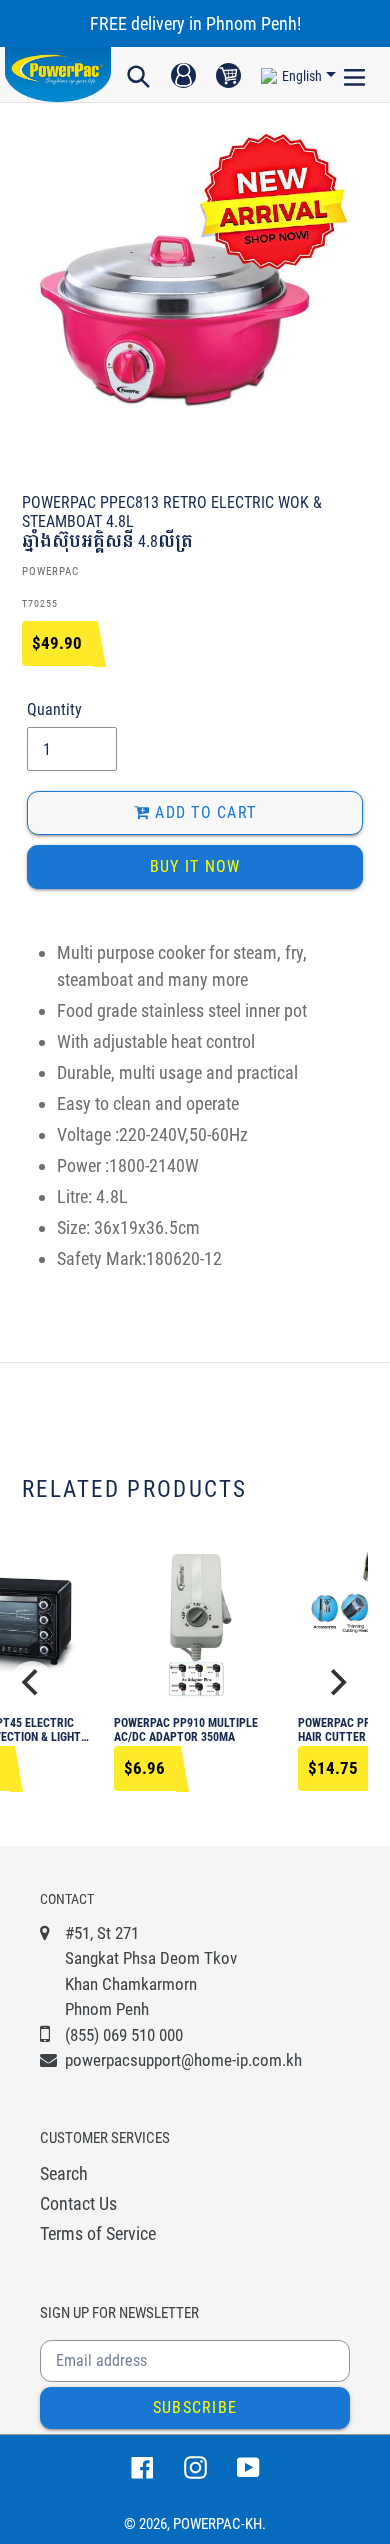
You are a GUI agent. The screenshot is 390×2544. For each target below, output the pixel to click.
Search (64, 2173)
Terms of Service (98, 2233)
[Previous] (32, 1683)
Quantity (54, 709)
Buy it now (195, 866)
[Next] (336, 1683)
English (302, 76)
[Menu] (354, 75)
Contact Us (78, 2203)
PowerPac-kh (217, 2524)
